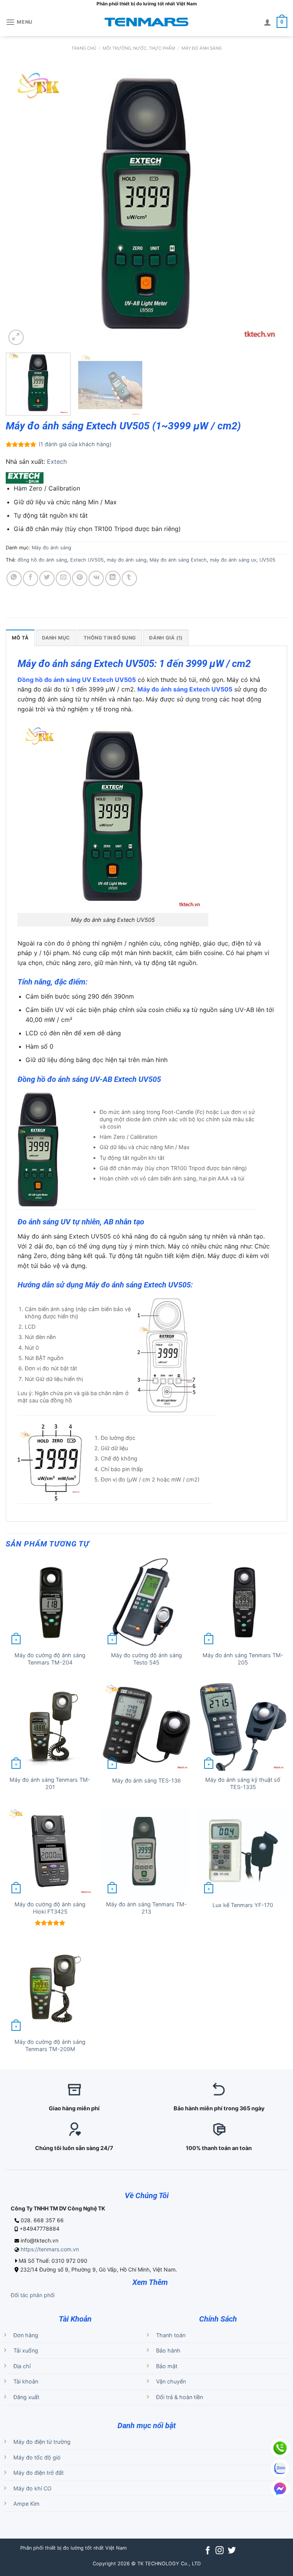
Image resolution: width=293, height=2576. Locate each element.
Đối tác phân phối (33, 2295)
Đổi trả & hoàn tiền (180, 2397)
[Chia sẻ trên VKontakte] (96, 578)
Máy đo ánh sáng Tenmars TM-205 (243, 1659)
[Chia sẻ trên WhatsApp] (14, 578)
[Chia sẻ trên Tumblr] (129, 578)
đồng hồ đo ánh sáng (42, 560)
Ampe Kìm (27, 2504)
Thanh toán (171, 2335)
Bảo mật (167, 2366)
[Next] (272, 206)
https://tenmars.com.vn (50, 2249)
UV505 (267, 560)
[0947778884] (280, 2448)
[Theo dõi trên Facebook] (208, 2551)
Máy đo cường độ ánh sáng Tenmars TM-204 (50, 1659)
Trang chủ (84, 48)
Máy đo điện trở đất (39, 2473)
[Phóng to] (16, 337)
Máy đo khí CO (32, 2488)
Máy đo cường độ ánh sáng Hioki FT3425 (50, 1908)
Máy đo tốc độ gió (37, 2457)
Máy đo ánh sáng (202, 48)
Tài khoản (26, 2381)
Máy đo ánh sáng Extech (178, 560)
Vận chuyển (171, 2381)
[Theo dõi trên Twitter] (232, 2551)
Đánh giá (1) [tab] (166, 638)
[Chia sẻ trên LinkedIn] (113, 578)
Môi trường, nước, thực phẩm (139, 48)
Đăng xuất (26, 2397)
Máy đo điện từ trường (42, 2442)
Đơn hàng (26, 2335)
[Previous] (21, 206)
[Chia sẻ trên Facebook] (31, 578)
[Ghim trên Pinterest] (80, 578)
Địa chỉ (22, 2366)
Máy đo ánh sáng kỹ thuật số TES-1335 (243, 1783)
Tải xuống (26, 2350)
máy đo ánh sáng (127, 560)
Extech (57, 461)
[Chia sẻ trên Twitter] (47, 578)
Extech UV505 (87, 560)
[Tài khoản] (267, 22)
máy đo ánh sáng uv (233, 560)
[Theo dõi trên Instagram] (220, 2551)
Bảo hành (168, 2350)
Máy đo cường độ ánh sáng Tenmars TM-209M (50, 2045)
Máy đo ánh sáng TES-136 (146, 1780)
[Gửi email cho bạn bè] (63, 578)
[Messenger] (280, 2489)
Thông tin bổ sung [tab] (110, 638)
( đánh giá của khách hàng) (75, 444)
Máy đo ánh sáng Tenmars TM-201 (50, 1783)
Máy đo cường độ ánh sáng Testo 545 (146, 1659)
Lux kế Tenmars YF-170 (243, 1905)
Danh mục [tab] (56, 638)
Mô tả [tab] (20, 638)
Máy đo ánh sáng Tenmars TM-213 (146, 1908)
